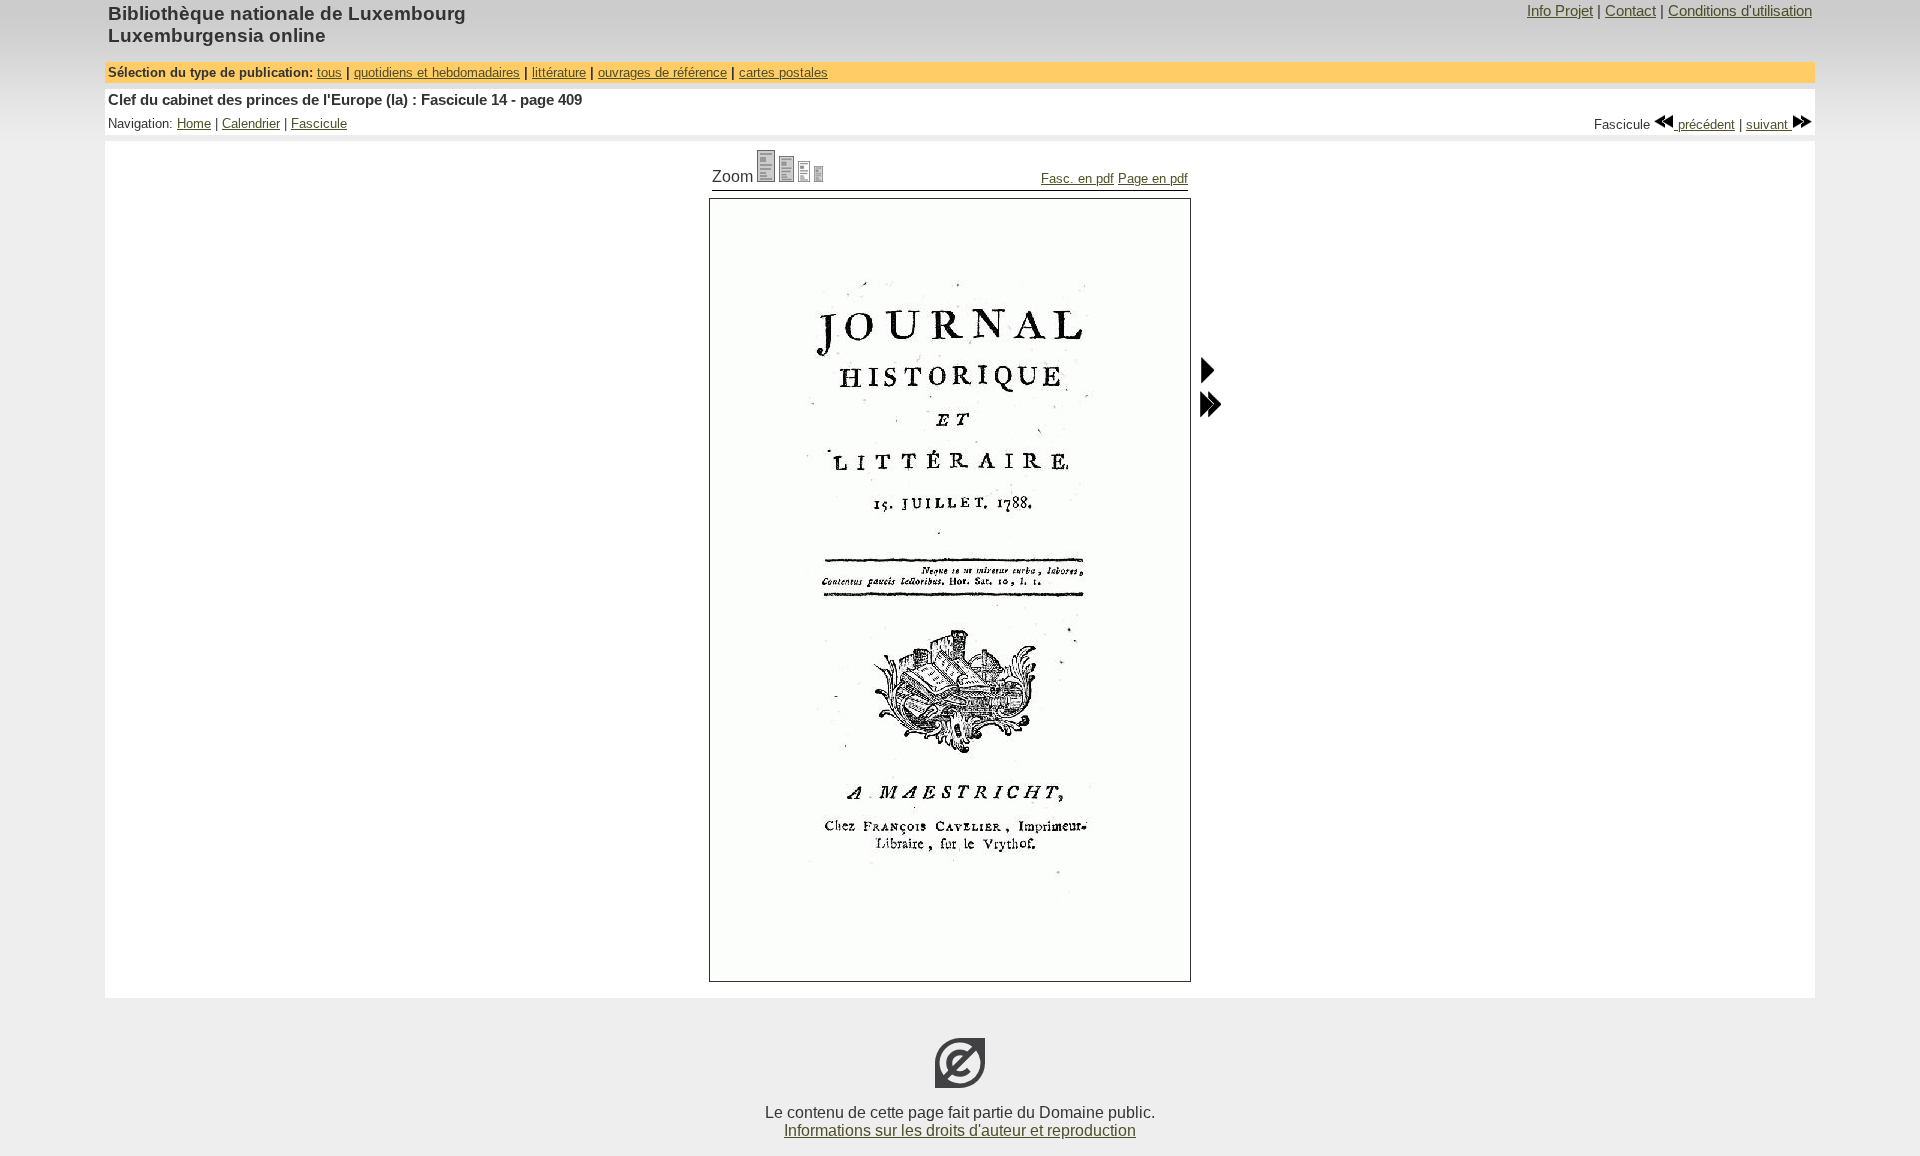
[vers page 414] (1210, 413)
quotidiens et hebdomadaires (437, 72)
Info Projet (1560, 11)
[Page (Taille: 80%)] (786, 176)
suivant (1769, 124)
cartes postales (783, 72)
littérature (559, 72)
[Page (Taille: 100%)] (766, 176)
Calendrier (251, 123)
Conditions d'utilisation (1740, 11)
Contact (1630, 11)
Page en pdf (1153, 178)
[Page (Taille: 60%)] (804, 176)
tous (329, 72)
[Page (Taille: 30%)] (818, 176)
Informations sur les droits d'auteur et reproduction (960, 1130)
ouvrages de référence (662, 72)
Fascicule (319, 123)
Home (194, 123)
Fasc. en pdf (1077, 178)
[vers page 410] (1206, 379)
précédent (1704, 124)
